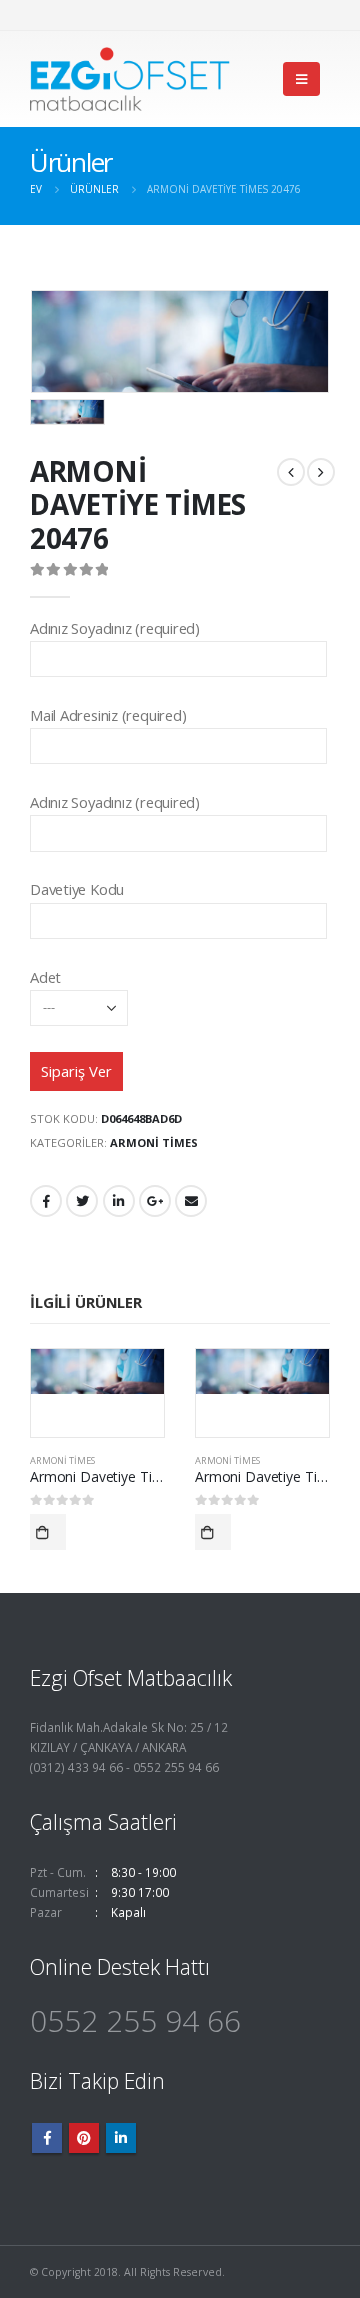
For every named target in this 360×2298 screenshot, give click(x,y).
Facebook (46, 1201)
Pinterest (84, 2138)
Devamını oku (48, 1532)
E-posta (191, 1201)
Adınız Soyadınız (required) (115, 628)
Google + (155, 1201)
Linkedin (121, 2138)
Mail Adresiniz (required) (108, 715)
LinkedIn (119, 1201)
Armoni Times (154, 1142)
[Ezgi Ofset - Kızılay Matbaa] (130, 79)
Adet (45, 977)
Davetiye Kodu (77, 889)
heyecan (82, 1201)
